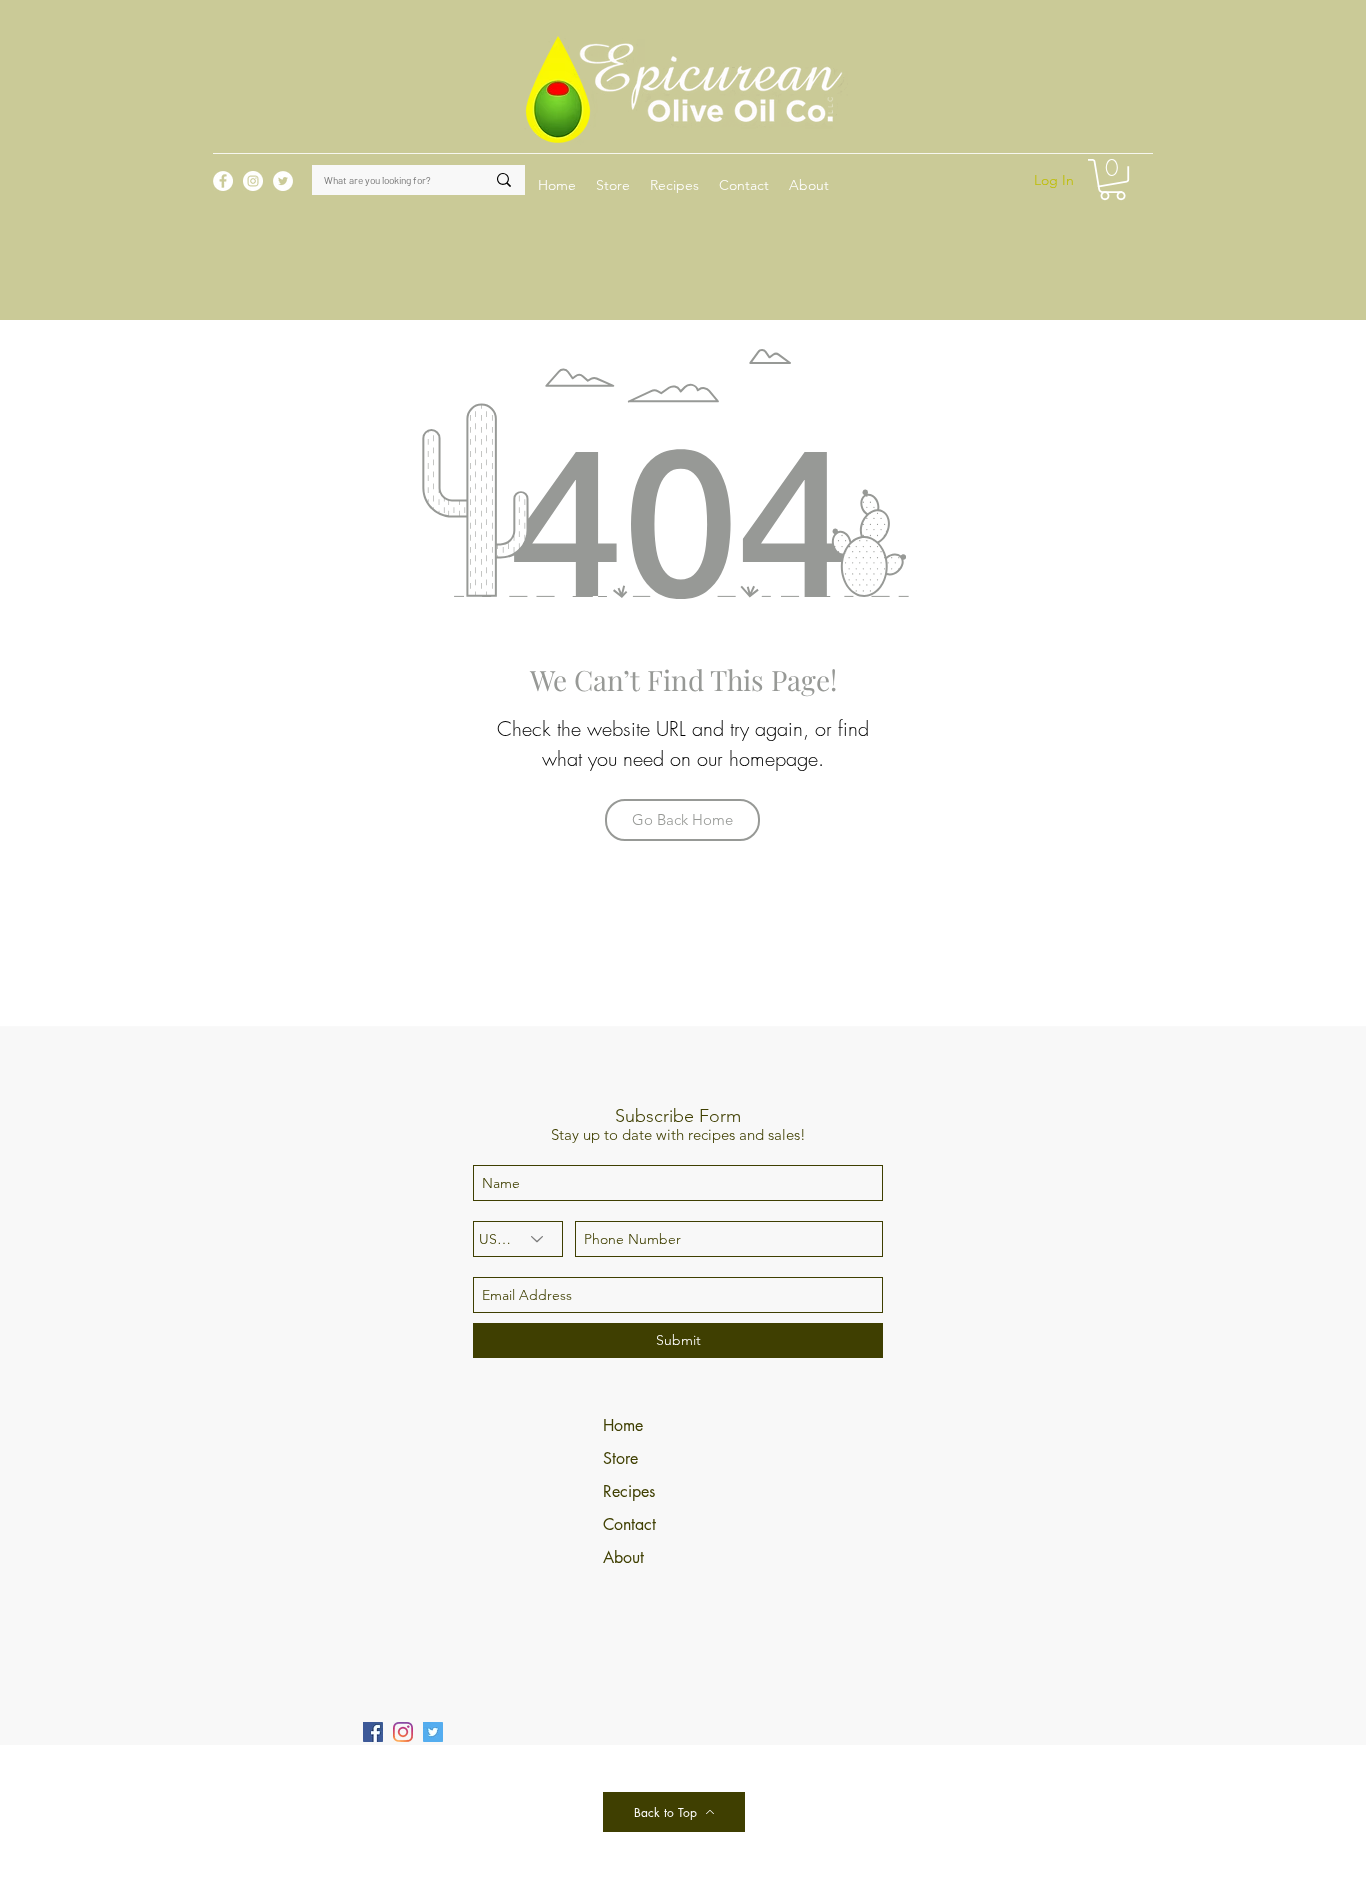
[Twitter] (433, 1732)
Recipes (629, 1491)
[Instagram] (403, 1732)
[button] (674, 185)
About (623, 1557)
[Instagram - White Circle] (253, 181)
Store (620, 1458)
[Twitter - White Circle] (283, 181)
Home (623, 1425)
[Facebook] (373, 1732)
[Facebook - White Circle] (223, 181)
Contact (629, 1524)
